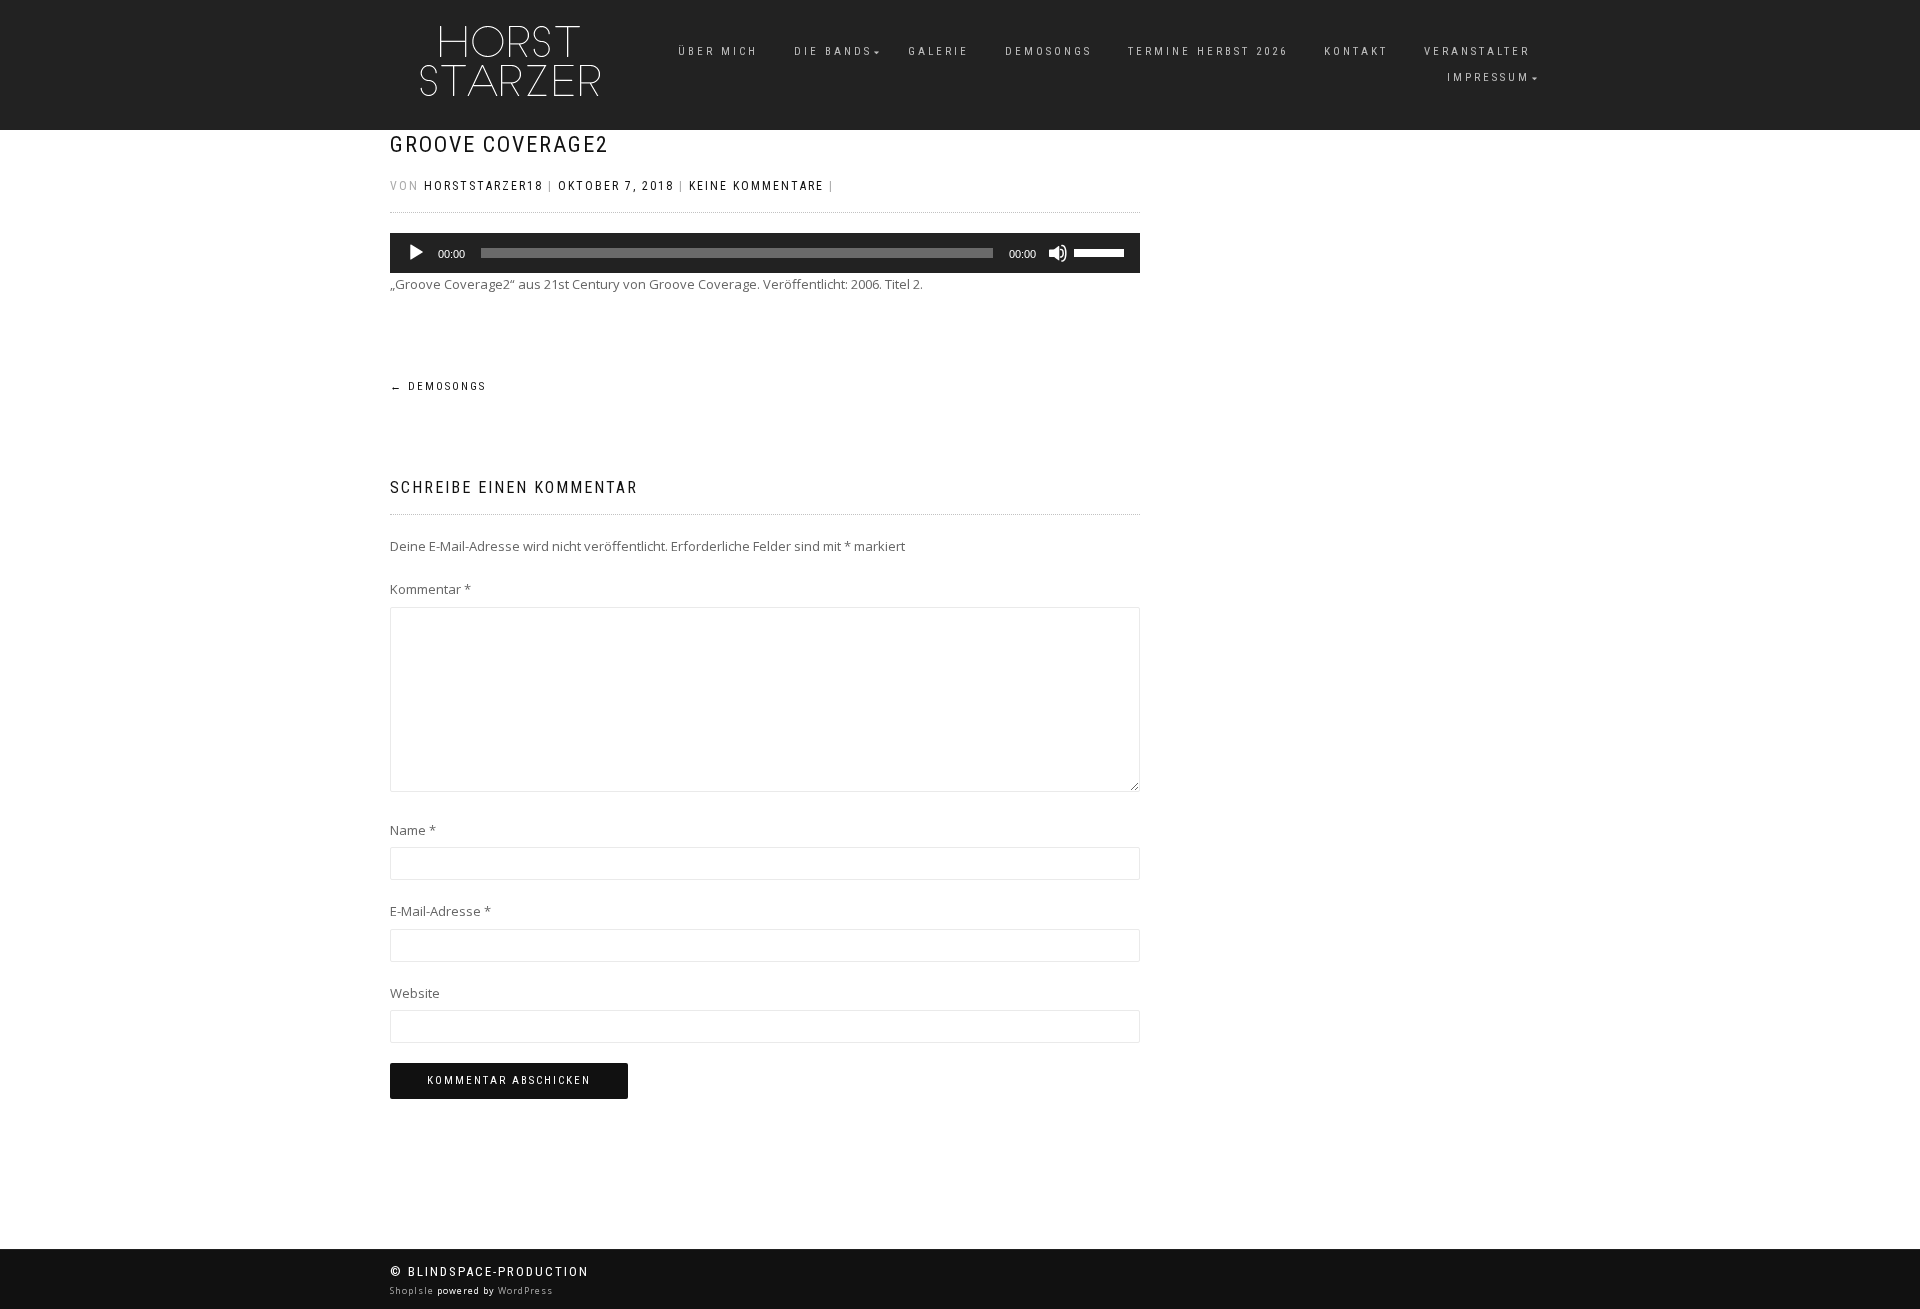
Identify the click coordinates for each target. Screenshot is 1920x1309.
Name (413, 830)
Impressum (1488, 77)
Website (415, 993)
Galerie (938, 51)
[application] (765, 253)
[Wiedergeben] (416, 253)
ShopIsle (413, 1290)
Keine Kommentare (756, 186)
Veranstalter (1477, 51)
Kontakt (1356, 51)
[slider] (1102, 251)
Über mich (718, 51)
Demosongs (1048, 51)
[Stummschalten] (1058, 253)
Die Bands (833, 51)
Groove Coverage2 (499, 144)
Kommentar (430, 589)
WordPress (524, 1290)
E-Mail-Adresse (440, 911)
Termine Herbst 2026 (1208, 51)
